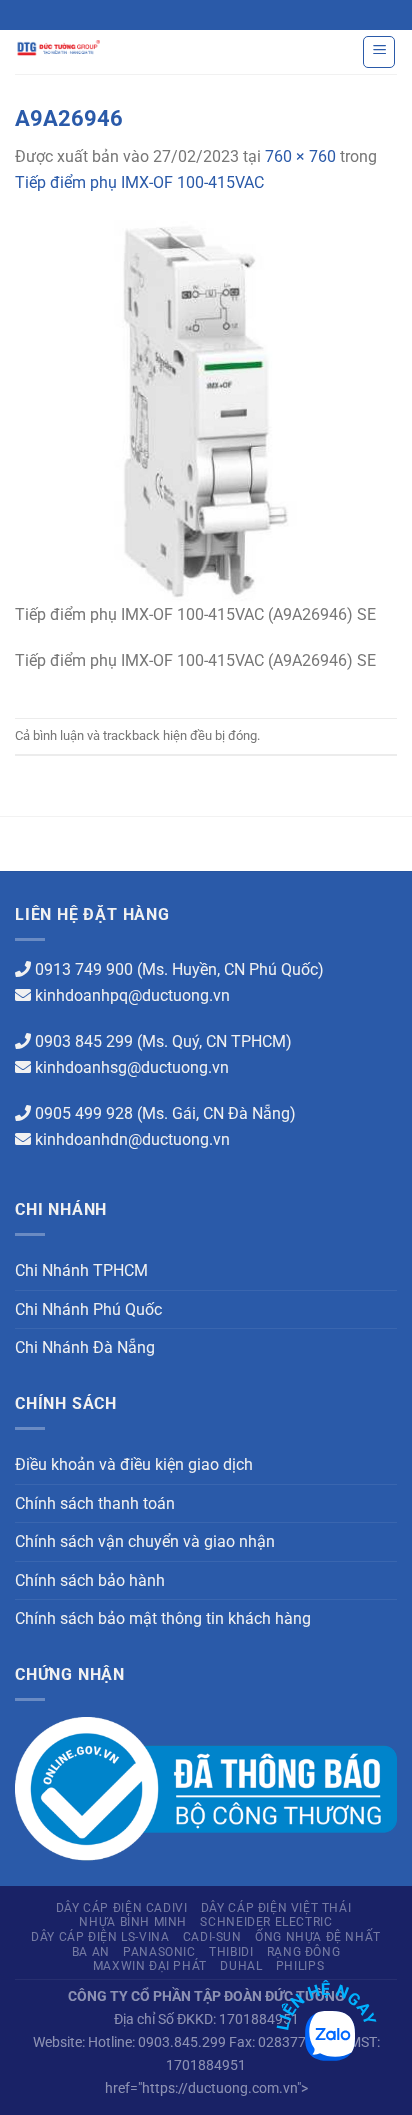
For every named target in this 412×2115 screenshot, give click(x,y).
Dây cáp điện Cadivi (122, 1908)
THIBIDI (231, 1952)
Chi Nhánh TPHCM (81, 1270)
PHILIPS (300, 1966)
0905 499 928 (84, 1113)
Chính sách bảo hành (90, 1580)
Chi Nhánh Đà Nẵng (85, 1347)
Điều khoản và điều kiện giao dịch (134, 1464)
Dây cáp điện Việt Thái (276, 1908)
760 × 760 (300, 156)
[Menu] (379, 52)
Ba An (91, 1952)
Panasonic (159, 1952)
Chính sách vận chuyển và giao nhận (145, 1541)
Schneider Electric (266, 1922)
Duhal (241, 1966)
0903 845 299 (84, 1041)
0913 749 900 (84, 969)
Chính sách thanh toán (95, 1503)
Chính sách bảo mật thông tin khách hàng (163, 1618)
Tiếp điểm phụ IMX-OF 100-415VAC (139, 182)
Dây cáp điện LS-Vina (100, 1937)
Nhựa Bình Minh (133, 1922)
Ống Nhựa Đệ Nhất (318, 1937)
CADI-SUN (212, 1937)
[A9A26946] (206, 409)
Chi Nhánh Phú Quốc (88, 1309)
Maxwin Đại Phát (150, 1966)
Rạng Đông (304, 1952)
